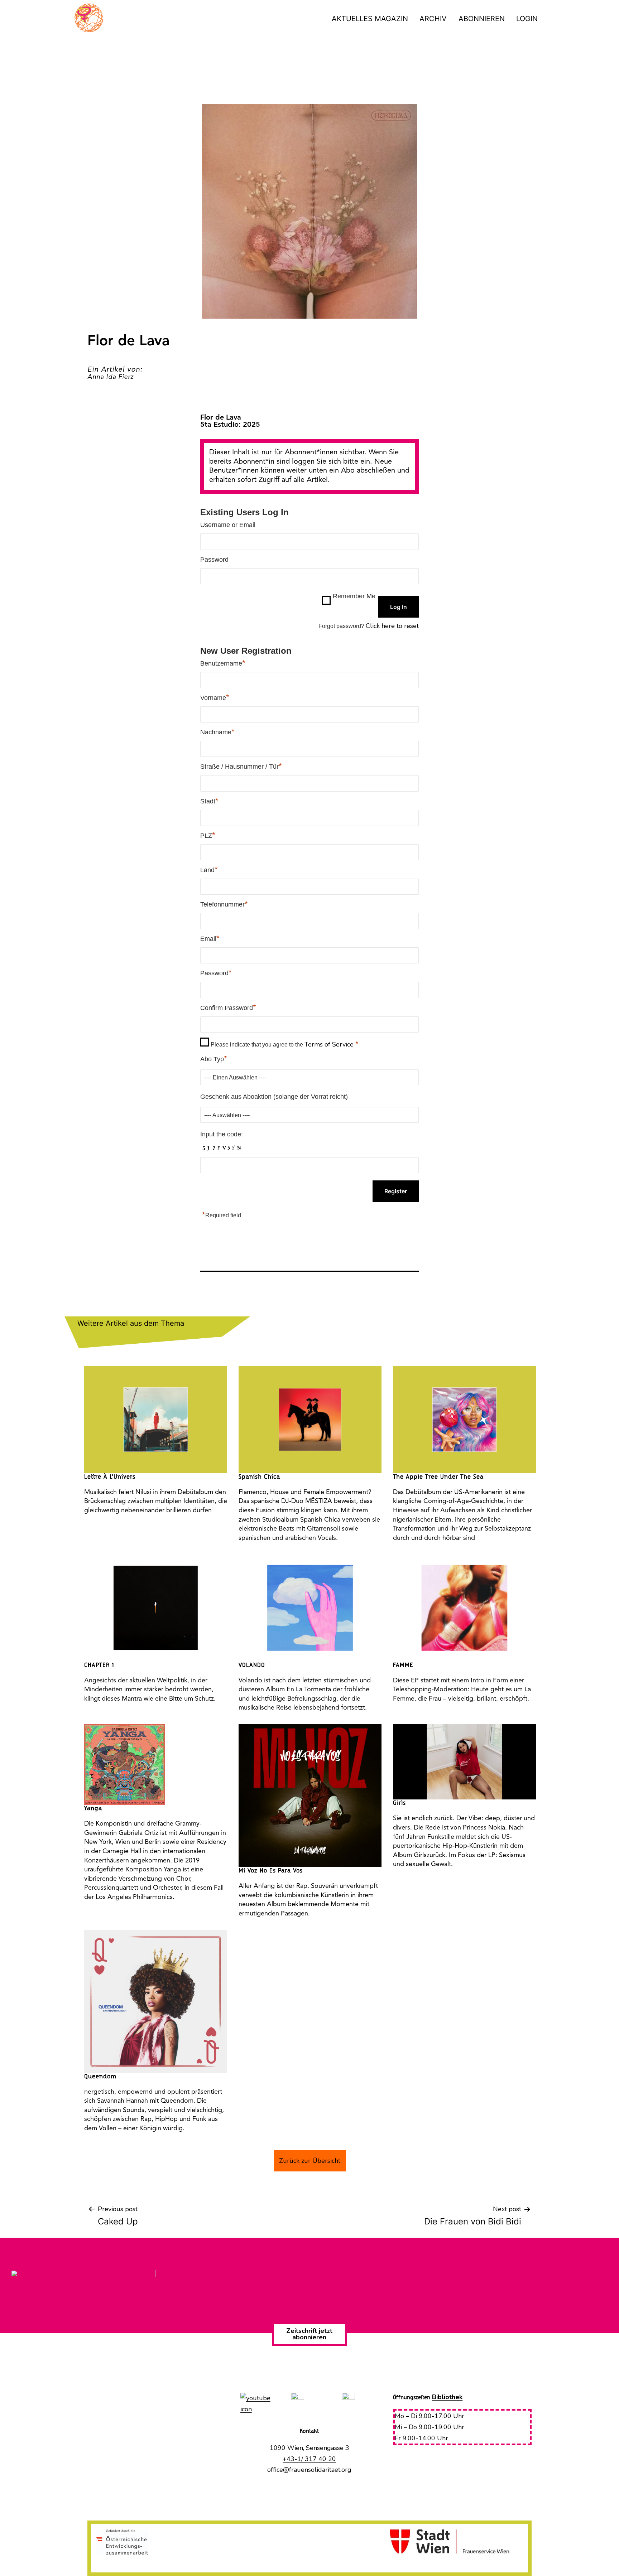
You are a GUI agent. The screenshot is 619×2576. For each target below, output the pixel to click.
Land (209, 870)
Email (210, 938)
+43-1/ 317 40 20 (309, 2459)
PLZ (208, 835)
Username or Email (228, 525)
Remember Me (354, 596)
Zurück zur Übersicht (310, 2161)
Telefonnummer (224, 904)
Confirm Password (228, 1007)
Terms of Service (330, 1044)
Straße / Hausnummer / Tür (241, 766)
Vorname (215, 697)
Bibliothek (447, 2397)
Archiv (433, 19)
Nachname (217, 732)
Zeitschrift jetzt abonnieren (309, 2334)
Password (214, 560)
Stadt (209, 801)
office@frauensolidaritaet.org (309, 2470)
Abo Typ (214, 1059)
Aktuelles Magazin (370, 19)
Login (527, 19)
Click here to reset (392, 626)
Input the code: (222, 1134)
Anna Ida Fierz (111, 377)
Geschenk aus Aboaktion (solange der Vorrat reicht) (274, 1097)
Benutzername (223, 663)
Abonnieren (482, 19)
